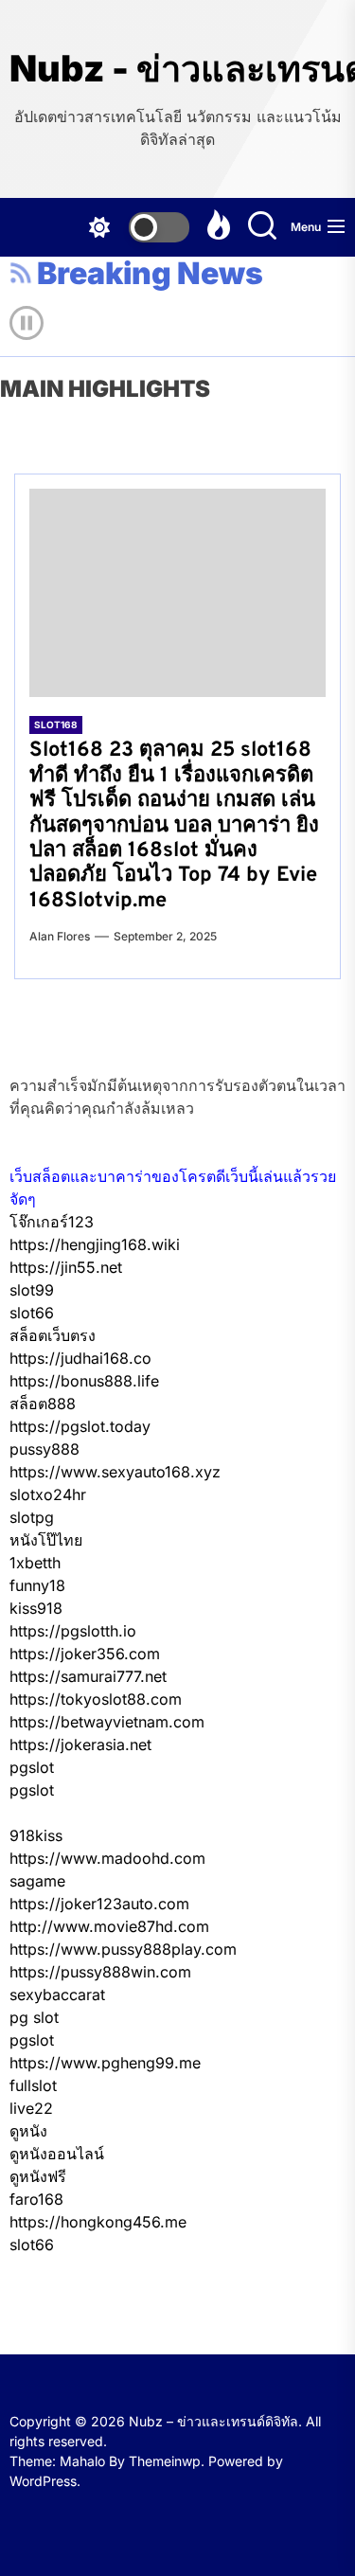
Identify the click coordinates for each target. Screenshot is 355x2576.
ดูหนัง (28, 2131)
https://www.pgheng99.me (105, 2063)
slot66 (32, 1313)
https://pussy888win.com (100, 1972)
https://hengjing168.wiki (95, 1244)
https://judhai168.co (80, 1358)
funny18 (37, 1585)
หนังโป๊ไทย (46, 1540)
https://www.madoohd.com (107, 1858)
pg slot (34, 2017)
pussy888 (44, 1449)
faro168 (36, 2199)
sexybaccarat (57, 1995)
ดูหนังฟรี (38, 2176)
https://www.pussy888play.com (123, 1949)
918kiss (36, 1835)
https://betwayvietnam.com (107, 1722)
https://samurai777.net (88, 1676)
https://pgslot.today (80, 1426)
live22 (31, 2108)
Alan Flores (60, 936)
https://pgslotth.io (73, 1631)
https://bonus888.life (84, 1381)
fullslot (33, 2085)
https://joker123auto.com (99, 1904)
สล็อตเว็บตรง (53, 1335)
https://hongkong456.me (98, 2222)
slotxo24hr (48, 1494)
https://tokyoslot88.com (96, 1699)
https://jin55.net (66, 1267)
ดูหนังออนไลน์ (57, 2154)
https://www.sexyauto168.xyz (115, 1472)
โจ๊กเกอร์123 (52, 1222)
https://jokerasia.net (80, 1744)
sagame (37, 1881)
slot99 (32, 1290)
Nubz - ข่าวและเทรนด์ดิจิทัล (177, 69)
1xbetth (35, 1563)
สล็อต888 (43, 1404)
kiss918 (36, 1608)
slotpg (32, 1517)
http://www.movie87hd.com (109, 1926)
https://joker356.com (85, 1654)
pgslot (32, 1767)
